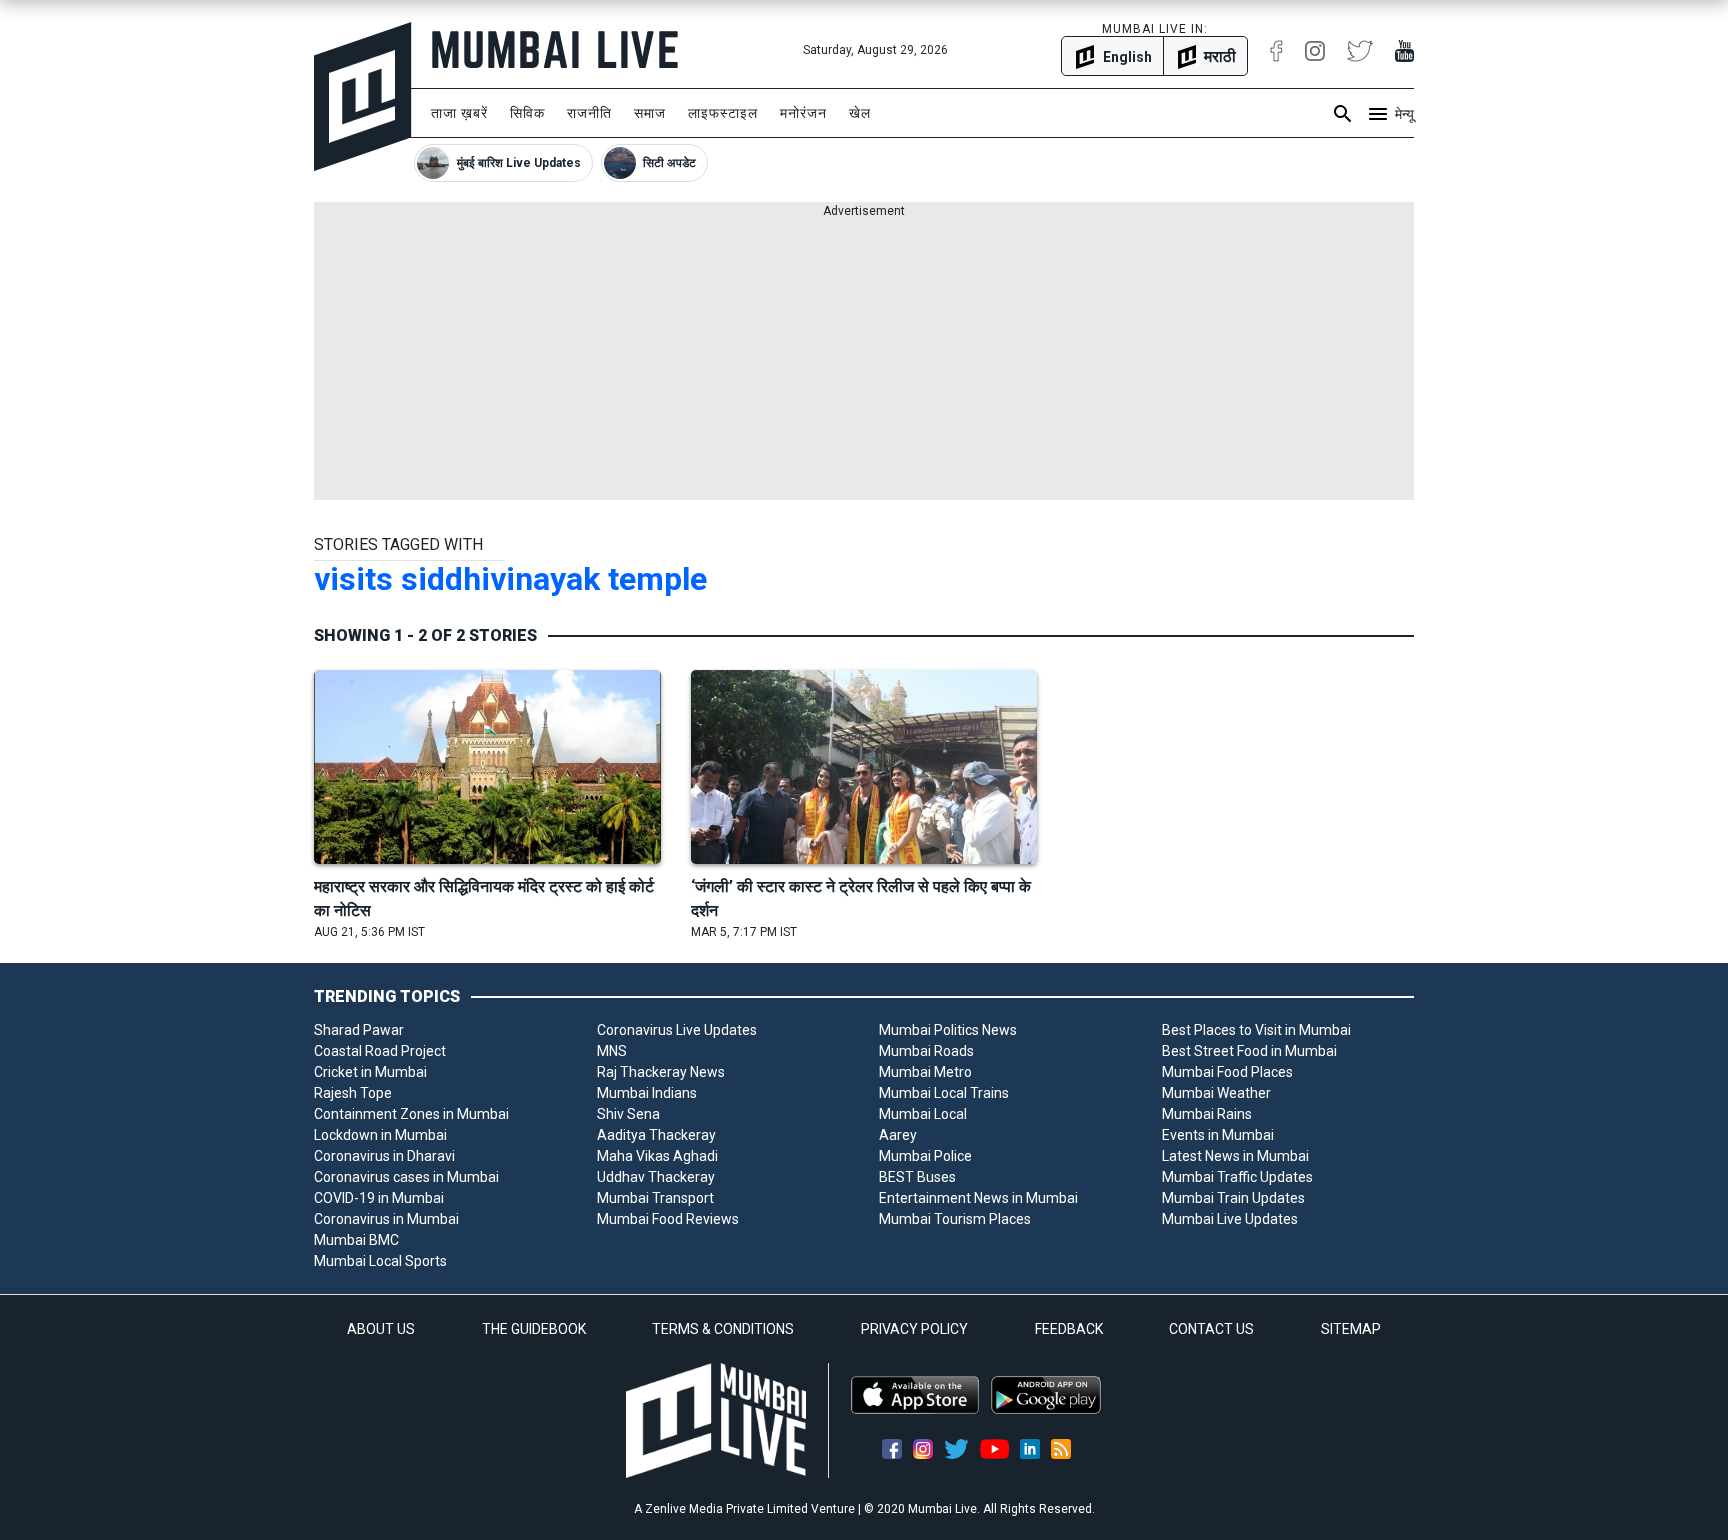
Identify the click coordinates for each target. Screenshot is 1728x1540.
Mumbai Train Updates (1233, 1198)
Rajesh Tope (353, 1093)
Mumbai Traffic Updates (1237, 1177)
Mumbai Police (925, 1156)
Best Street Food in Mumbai (1249, 1051)
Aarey (898, 1135)
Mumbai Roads (926, 1051)
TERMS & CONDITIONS (723, 1329)
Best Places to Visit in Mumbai (1256, 1030)
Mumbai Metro (925, 1072)
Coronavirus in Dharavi (384, 1156)
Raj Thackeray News (661, 1072)
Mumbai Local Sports (380, 1261)
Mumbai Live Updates (1230, 1219)
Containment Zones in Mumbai (411, 1114)
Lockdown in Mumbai (380, 1135)
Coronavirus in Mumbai (386, 1219)
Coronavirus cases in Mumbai (406, 1177)
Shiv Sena (628, 1114)
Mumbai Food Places (1227, 1072)
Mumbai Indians (647, 1093)
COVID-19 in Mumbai (379, 1198)
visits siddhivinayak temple (510, 579)
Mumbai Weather (1216, 1093)
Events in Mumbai (1218, 1135)
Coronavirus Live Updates (677, 1030)
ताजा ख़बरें (459, 113)
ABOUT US (381, 1329)
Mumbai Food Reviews (668, 1219)
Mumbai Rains (1207, 1114)
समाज (650, 113)
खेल (860, 113)
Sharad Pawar (359, 1030)
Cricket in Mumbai (370, 1072)
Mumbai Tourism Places (955, 1219)
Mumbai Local (923, 1114)
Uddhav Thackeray (656, 1177)
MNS (612, 1051)
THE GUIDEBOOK (534, 1329)
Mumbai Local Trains (944, 1093)
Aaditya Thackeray (656, 1135)
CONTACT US (1211, 1329)
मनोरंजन (803, 113)
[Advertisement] (864, 360)
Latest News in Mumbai (1235, 1156)
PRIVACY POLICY (914, 1329)
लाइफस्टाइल (723, 113)
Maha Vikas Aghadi (657, 1156)
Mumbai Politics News (948, 1030)
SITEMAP (1351, 1329)
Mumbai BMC (356, 1240)
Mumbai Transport (655, 1198)
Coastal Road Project (380, 1051)
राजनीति (589, 113)
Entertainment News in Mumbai (978, 1198)
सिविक (527, 113)
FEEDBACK (1069, 1329)
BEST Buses (917, 1177)
